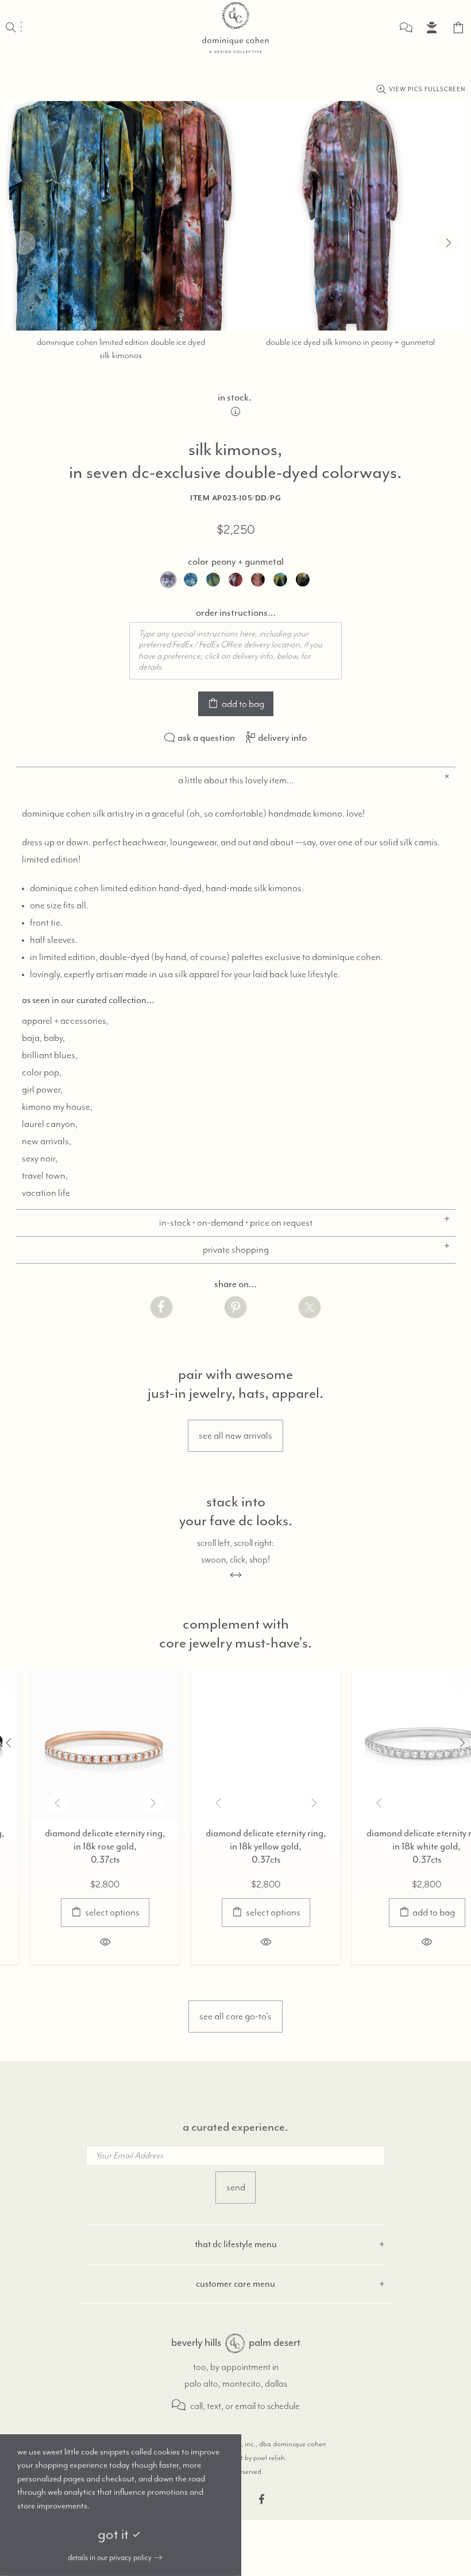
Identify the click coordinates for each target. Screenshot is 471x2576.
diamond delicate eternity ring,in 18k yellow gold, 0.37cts (235, 1846)
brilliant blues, (50, 1055)
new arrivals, (47, 1141)
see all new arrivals (235, 1436)
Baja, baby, (43, 1038)
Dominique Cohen (235, 28)
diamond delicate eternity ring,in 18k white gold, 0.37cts (396, 1846)
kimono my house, (57, 1107)
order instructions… (236, 612)
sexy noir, (40, 1159)
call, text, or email (222, 2406)
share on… (235, 1284)
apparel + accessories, (65, 1021)
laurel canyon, (50, 1124)
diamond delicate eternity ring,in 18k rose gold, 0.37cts (75, 1846)
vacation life (46, 1193)
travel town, (45, 1176)
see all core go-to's (235, 2016)
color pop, (42, 1073)
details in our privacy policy (110, 2558)
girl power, (42, 1090)
